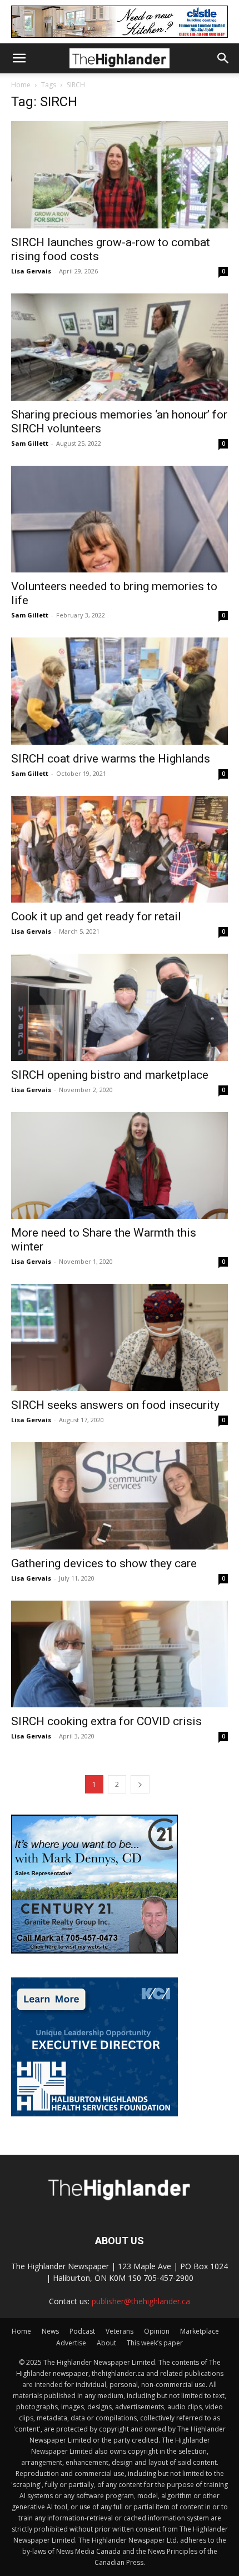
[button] (19, 58)
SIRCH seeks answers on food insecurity (115, 1405)
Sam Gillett (30, 443)
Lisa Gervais (31, 271)
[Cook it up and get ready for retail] (120, 849)
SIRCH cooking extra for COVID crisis (106, 1721)
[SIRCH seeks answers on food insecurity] (120, 1337)
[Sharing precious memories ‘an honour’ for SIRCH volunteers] (120, 347)
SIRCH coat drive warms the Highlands (111, 759)
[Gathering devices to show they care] (120, 1496)
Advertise (71, 2343)
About (106, 2343)
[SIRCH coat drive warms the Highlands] (120, 691)
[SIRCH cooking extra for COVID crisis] (120, 1654)
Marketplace (200, 2331)
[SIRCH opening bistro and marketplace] (120, 1007)
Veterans (120, 2331)
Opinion (157, 2331)
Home (21, 85)
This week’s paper (155, 2343)
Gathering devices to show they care (104, 1563)
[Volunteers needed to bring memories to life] (120, 519)
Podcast (82, 2331)
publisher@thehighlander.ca (141, 2301)
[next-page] (140, 1784)
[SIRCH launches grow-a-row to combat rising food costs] (120, 175)
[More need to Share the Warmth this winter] (120, 1166)
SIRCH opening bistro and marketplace (110, 1075)
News (50, 2331)
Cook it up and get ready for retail (96, 916)
